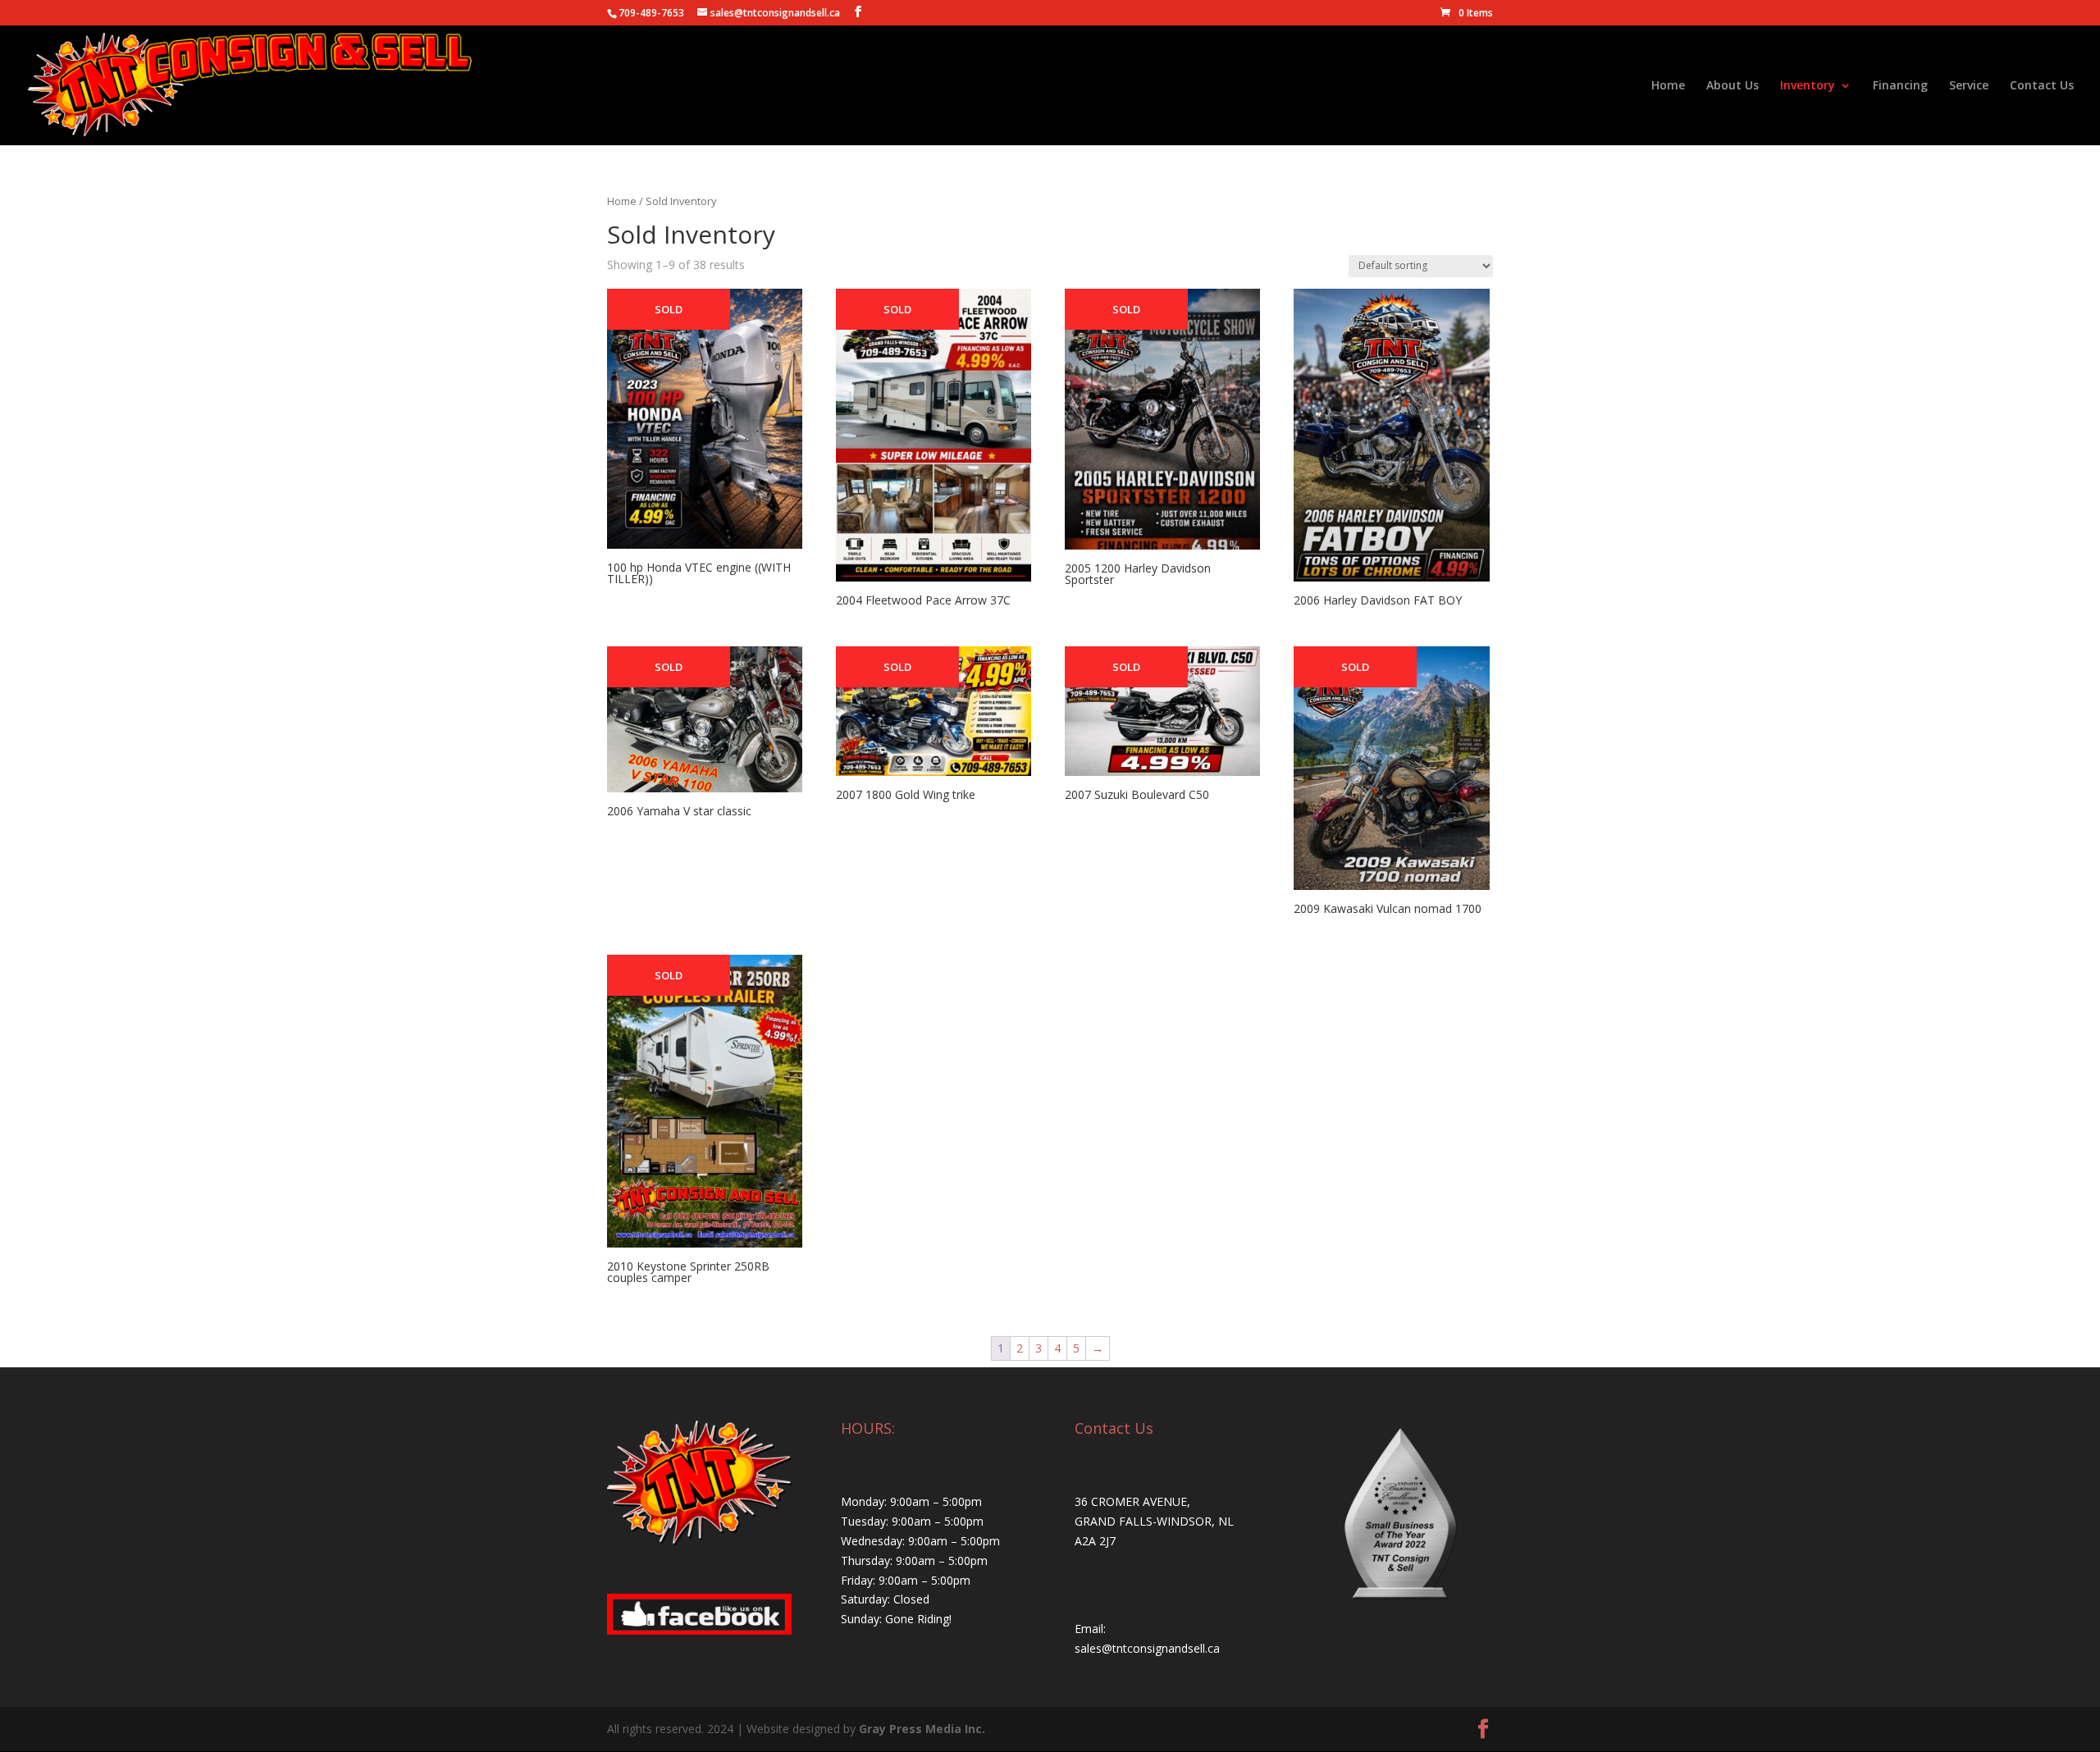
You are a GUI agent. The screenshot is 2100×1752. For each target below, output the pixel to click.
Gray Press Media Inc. (922, 1729)
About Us (1732, 86)
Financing (1900, 86)
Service (1969, 86)
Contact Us (2042, 86)
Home (1668, 86)
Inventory (1808, 86)
